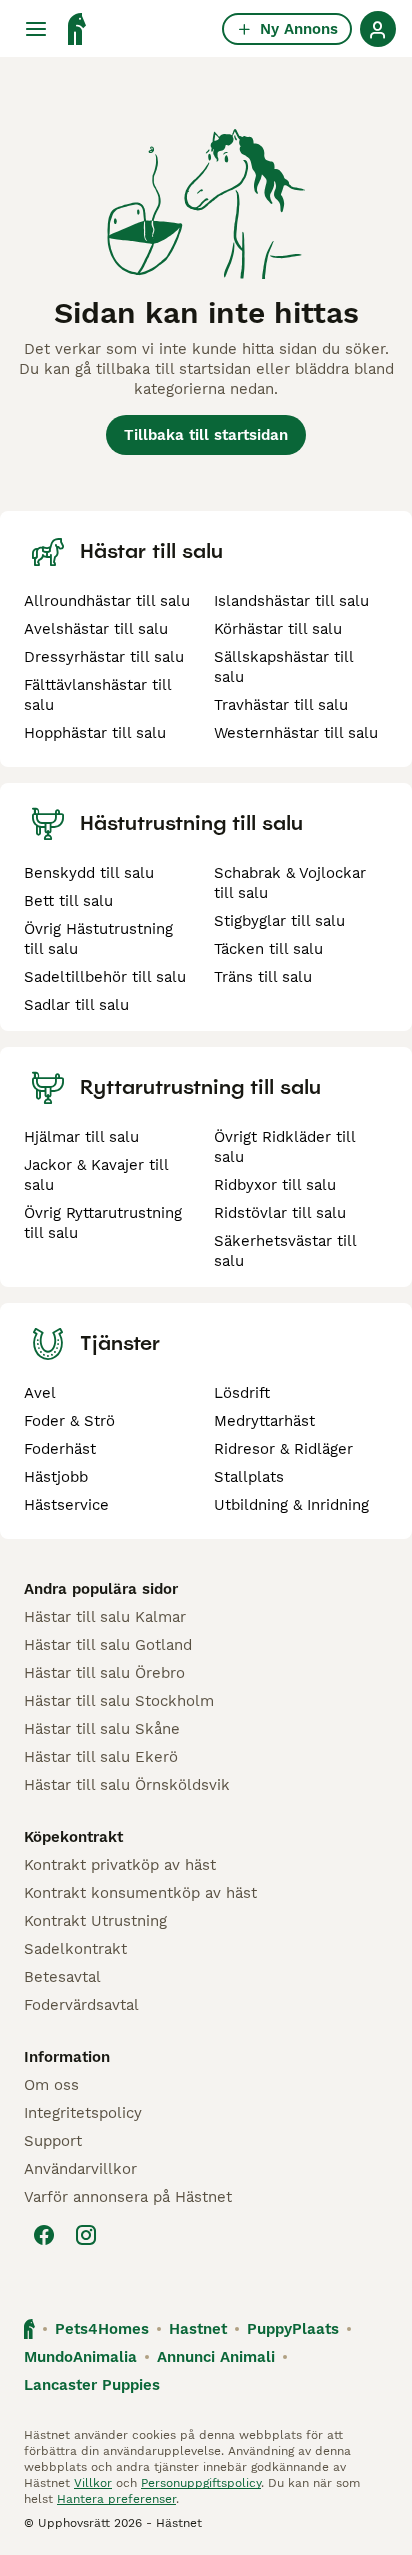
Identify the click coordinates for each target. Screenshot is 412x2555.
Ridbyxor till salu (275, 1185)
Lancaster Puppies (92, 2385)
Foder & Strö (69, 1421)
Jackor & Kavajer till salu (96, 1175)
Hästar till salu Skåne (102, 1729)
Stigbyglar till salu (279, 921)
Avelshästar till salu (96, 629)
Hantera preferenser (116, 2499)
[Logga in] (378, 29)
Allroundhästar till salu (107, 601)
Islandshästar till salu (291, 601)
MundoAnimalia (80, 2357)
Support (53, 2141)
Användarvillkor (80, 2169)
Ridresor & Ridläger (283, 1449)
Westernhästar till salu (296, 733)
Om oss (51, 2085)
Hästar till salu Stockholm (119, 1701)
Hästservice (66, 1505)
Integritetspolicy (83, 2113)
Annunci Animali (216, 2357)
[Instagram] (86, 2235)
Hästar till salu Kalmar (105, 1617)
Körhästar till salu (278, 629)
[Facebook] (44, 2235)
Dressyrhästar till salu (104, 657)
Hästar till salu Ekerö (101, 1757)
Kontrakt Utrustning (95, 1921)
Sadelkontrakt (75, 1949)
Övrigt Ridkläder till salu (284, 1147)
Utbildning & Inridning (291, 1505)
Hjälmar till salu (81, 1137)
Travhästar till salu (281, 705)
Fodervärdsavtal (81, 2005)
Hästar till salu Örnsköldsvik (127, 1785)
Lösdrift (242, 1393)
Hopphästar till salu (95, 733)
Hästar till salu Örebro (104, 1673)
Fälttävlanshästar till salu (97, 695)
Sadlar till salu (76, 1005)
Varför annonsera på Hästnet (128, 2197)
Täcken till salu (268, 949)
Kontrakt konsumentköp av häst (140, 1893)
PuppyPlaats (293, 2329)
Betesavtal (62, 1977)
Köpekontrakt (73, 1837)
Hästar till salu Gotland (108, 1645)
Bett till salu (68, 901)
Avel (40, 1393)
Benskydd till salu (89, 873)
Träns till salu (263, 977)
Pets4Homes (102, 2329)
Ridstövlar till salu (280, 1213)
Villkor (93, 2483)
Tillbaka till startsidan (206, 435)
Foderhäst (60, 1449)
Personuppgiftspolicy (201, 2483)
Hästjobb (56, 1477)
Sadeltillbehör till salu (105, 977)
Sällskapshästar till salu (283, 667)
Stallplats (249, 1477)
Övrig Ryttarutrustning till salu (103, 1223)
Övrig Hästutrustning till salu (98, 939)
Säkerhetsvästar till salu (285, 1251)
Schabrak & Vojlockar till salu (290, 883)
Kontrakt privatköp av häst (120, 1865)
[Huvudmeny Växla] (36, 29)
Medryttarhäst (264, 1421)
